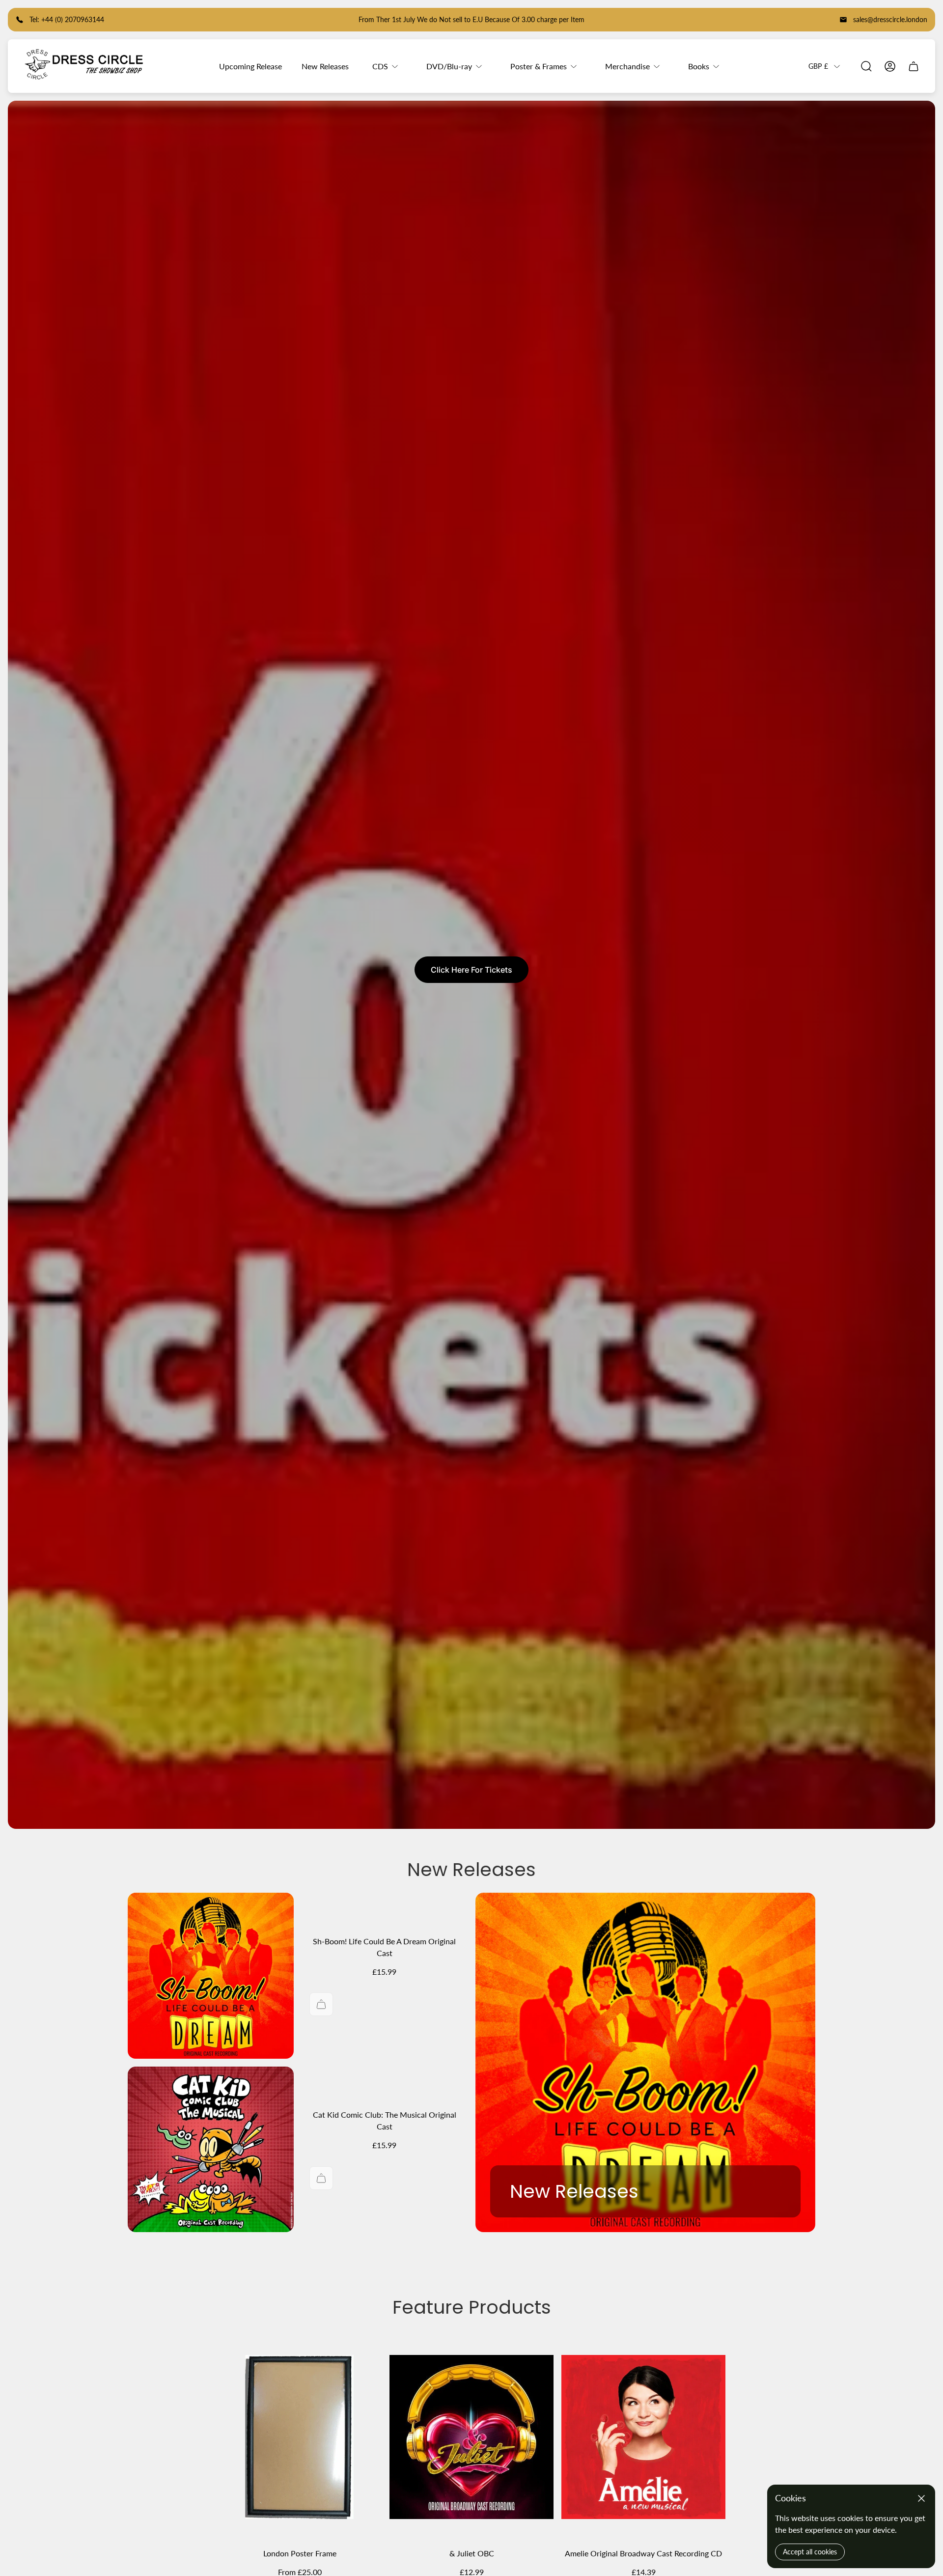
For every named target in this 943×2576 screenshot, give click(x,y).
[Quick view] (362, 2354)
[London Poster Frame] (300, 2437)
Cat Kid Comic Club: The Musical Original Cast (385, 2120)
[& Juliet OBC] (471, 2437)
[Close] (921, 2498)
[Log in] (890, 66)
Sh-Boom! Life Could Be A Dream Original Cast (384, 1947)
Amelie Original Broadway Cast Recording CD (643, 2553)
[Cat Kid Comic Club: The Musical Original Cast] (211, 2150)
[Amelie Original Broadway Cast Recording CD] (643, 2437)
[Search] (866, 66)
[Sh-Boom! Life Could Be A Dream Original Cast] (211, 1976)
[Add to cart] (321, 2004)
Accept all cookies (810, 2552)
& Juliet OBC (472, 2553)
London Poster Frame (300, 2553)
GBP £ (818, 66)
